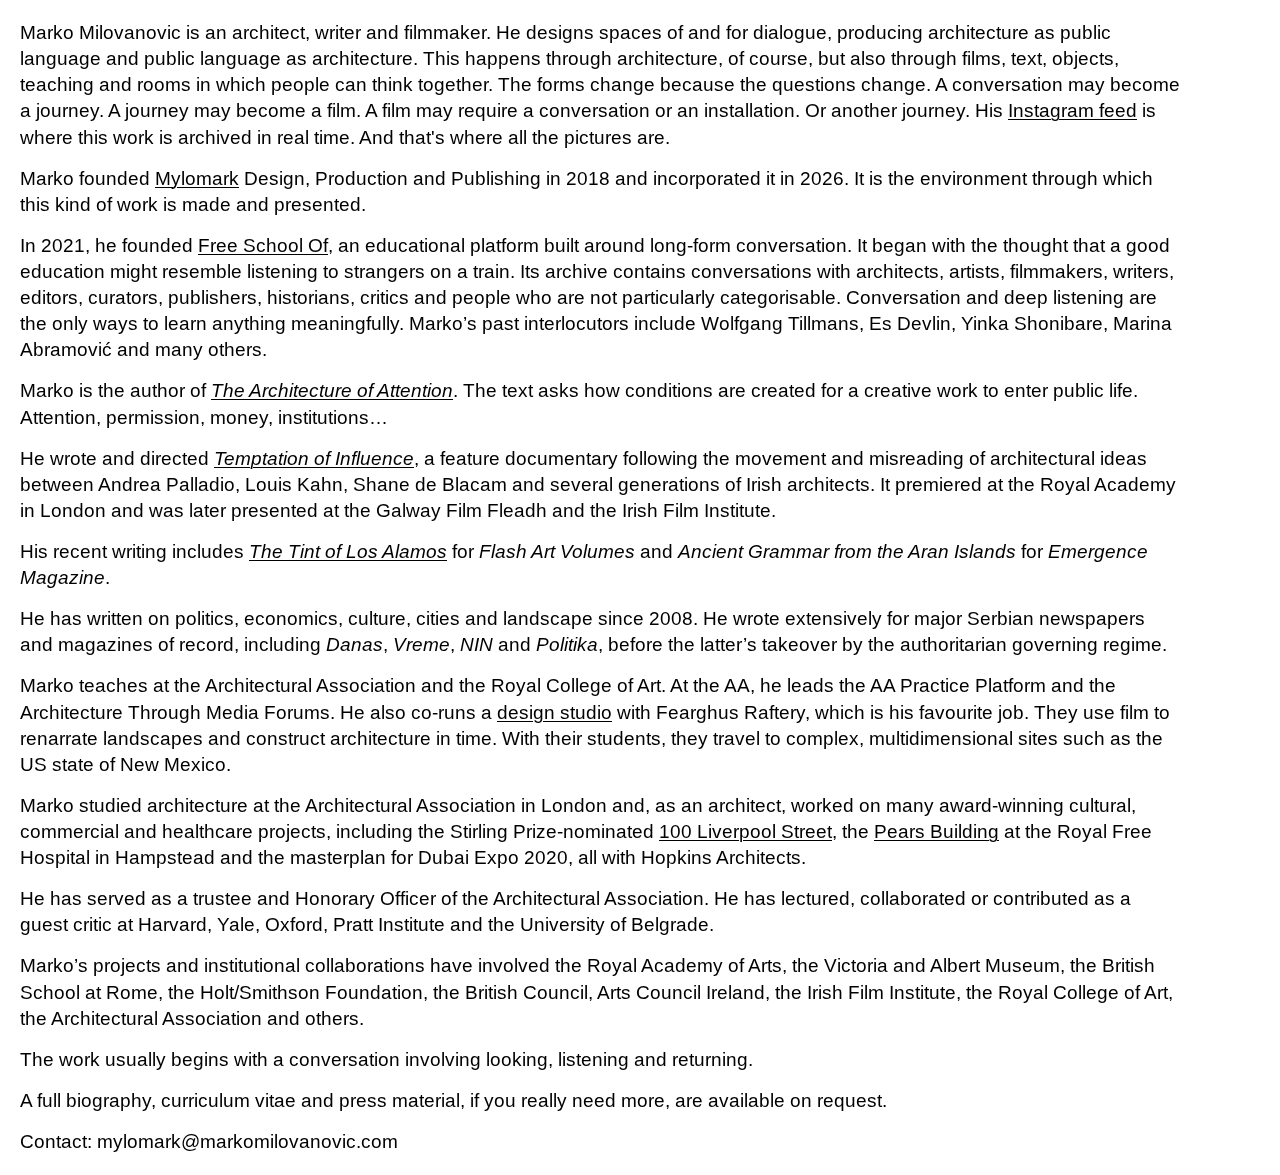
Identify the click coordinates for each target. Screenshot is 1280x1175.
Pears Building (936, 831)
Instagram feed (1072, 110)
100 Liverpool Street (745, 831)
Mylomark (197, 178)
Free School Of (263, 245)
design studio (554, 712)
